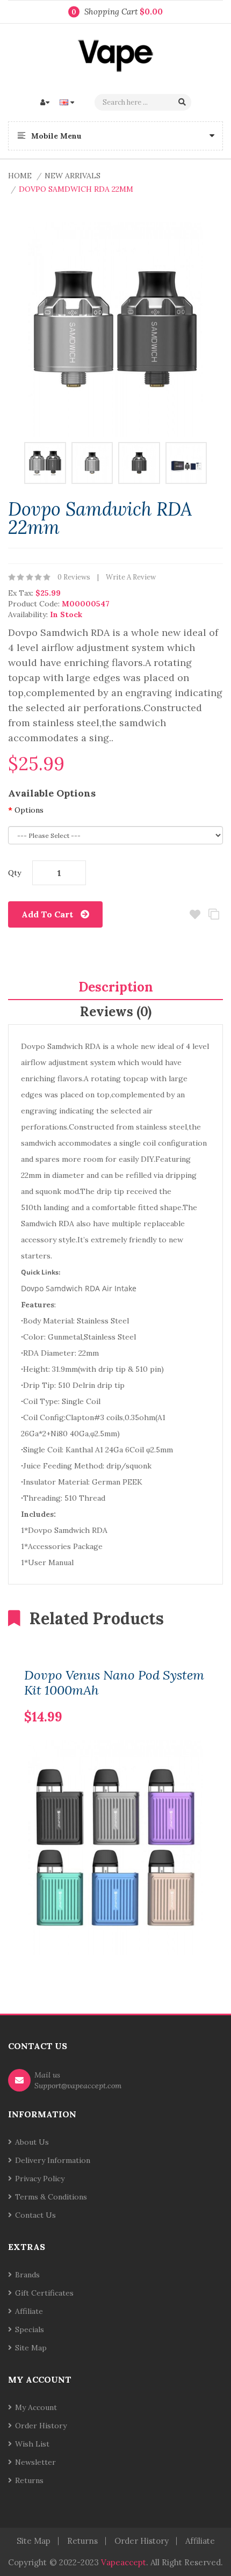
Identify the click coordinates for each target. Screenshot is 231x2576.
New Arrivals (73, 176)
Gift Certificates (44, 2293)
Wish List (32, 2444)
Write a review (131, 577)
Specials (30, 2329)
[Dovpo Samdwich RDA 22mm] (45, 462)
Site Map (31, 2348)
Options (29, 810)
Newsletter (35, 2462)
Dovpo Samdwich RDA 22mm (76, 189)
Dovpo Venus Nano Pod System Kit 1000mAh (114, 1683)
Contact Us (35, 2215)
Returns (29, 2480)
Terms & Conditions (51, 2197)
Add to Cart (47, 914)
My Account (36, 2407)
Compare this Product (214, 914)
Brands (27, 2275)
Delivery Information (53, 2160)
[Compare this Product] (181, 1700)
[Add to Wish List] (199, 1700)
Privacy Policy (40, 2179)
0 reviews (74, 577)
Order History (41, 2426)
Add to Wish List (195, 914)
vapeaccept (124, 2562)
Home (20, 176)
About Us (32, 2142)
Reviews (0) (116, 1012)
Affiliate (29, 2311)
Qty (15, 873)
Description (116, 987)
